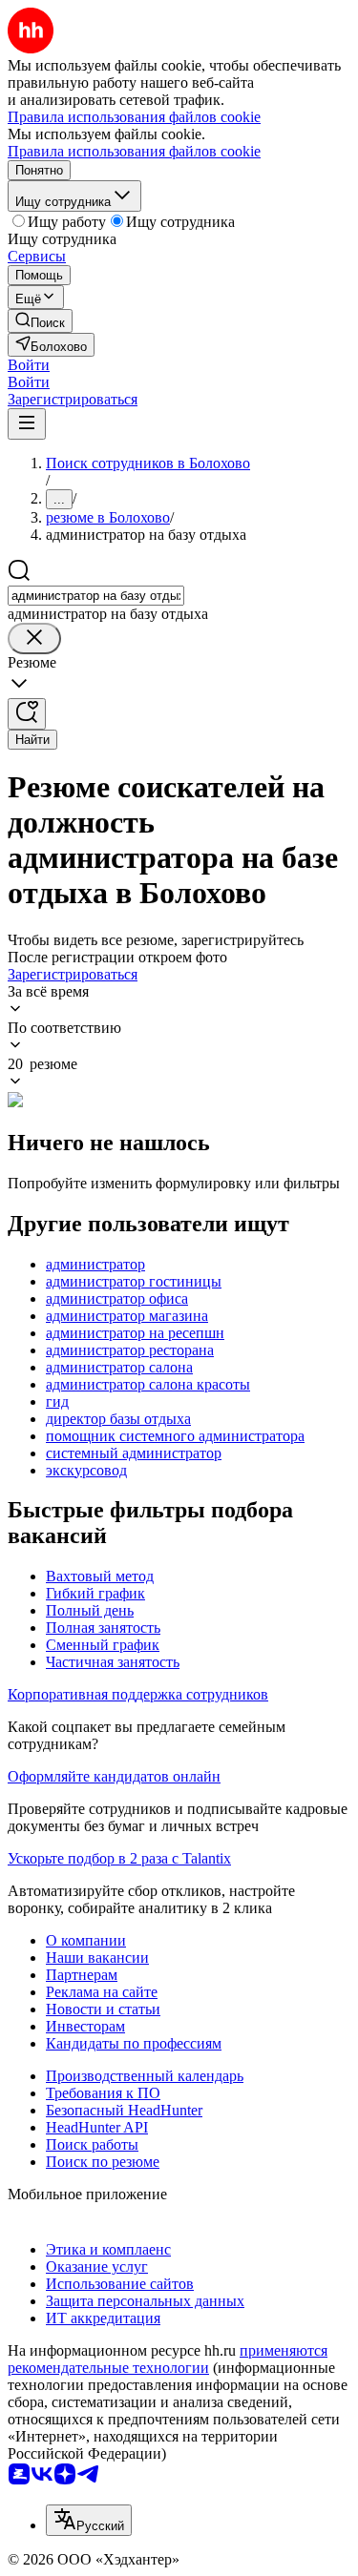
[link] (40, 321)
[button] (29, 365)
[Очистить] (34, 639)
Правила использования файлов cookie (134, 151)
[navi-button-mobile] (27, 424)
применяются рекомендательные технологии (168, 2359)
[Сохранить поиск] (27, 714)
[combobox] (96, 596)
